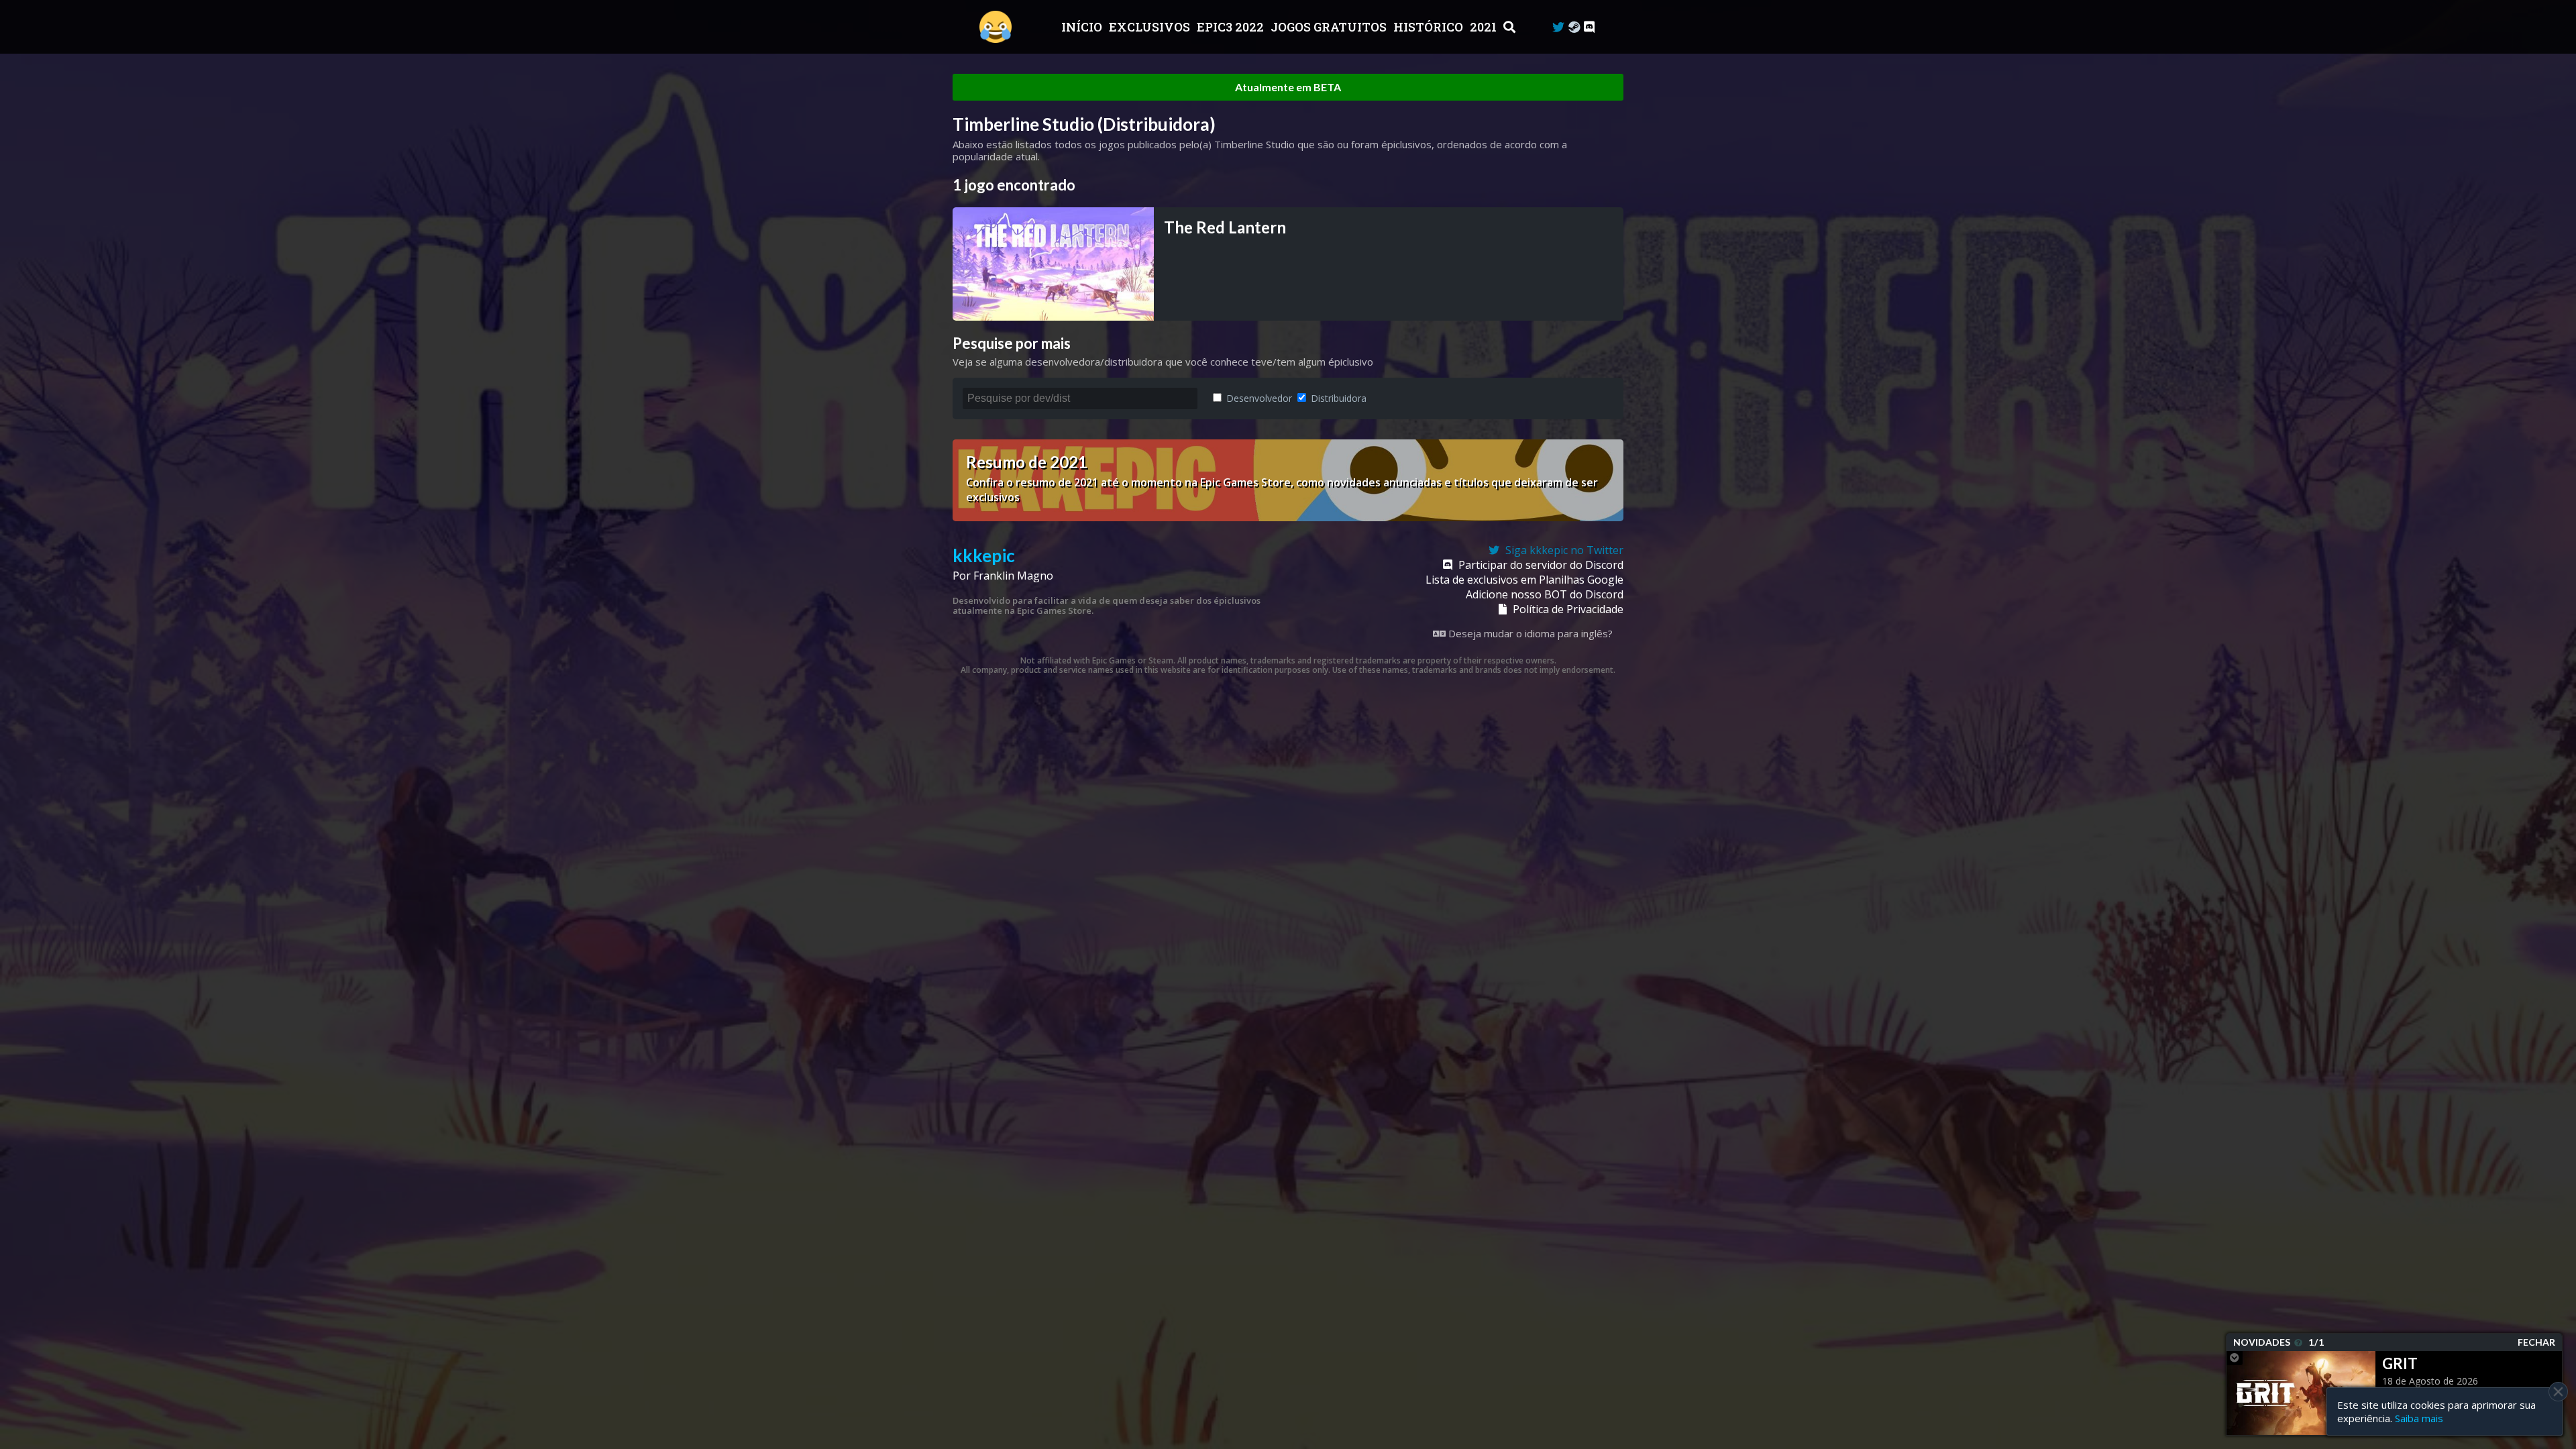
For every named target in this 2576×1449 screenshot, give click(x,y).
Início (1083, 27)
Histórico (1430, 27)
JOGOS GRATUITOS (1330, 27)
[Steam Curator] (1574, 27)
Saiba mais (2419, 1418)
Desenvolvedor (1258, 398)
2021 (1485, 27)
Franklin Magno (1013, 576)
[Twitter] (1558, 27)
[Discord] (1589, 27)
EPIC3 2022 (1232, 27)
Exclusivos (1151, 27)
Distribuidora (1337, 398)
